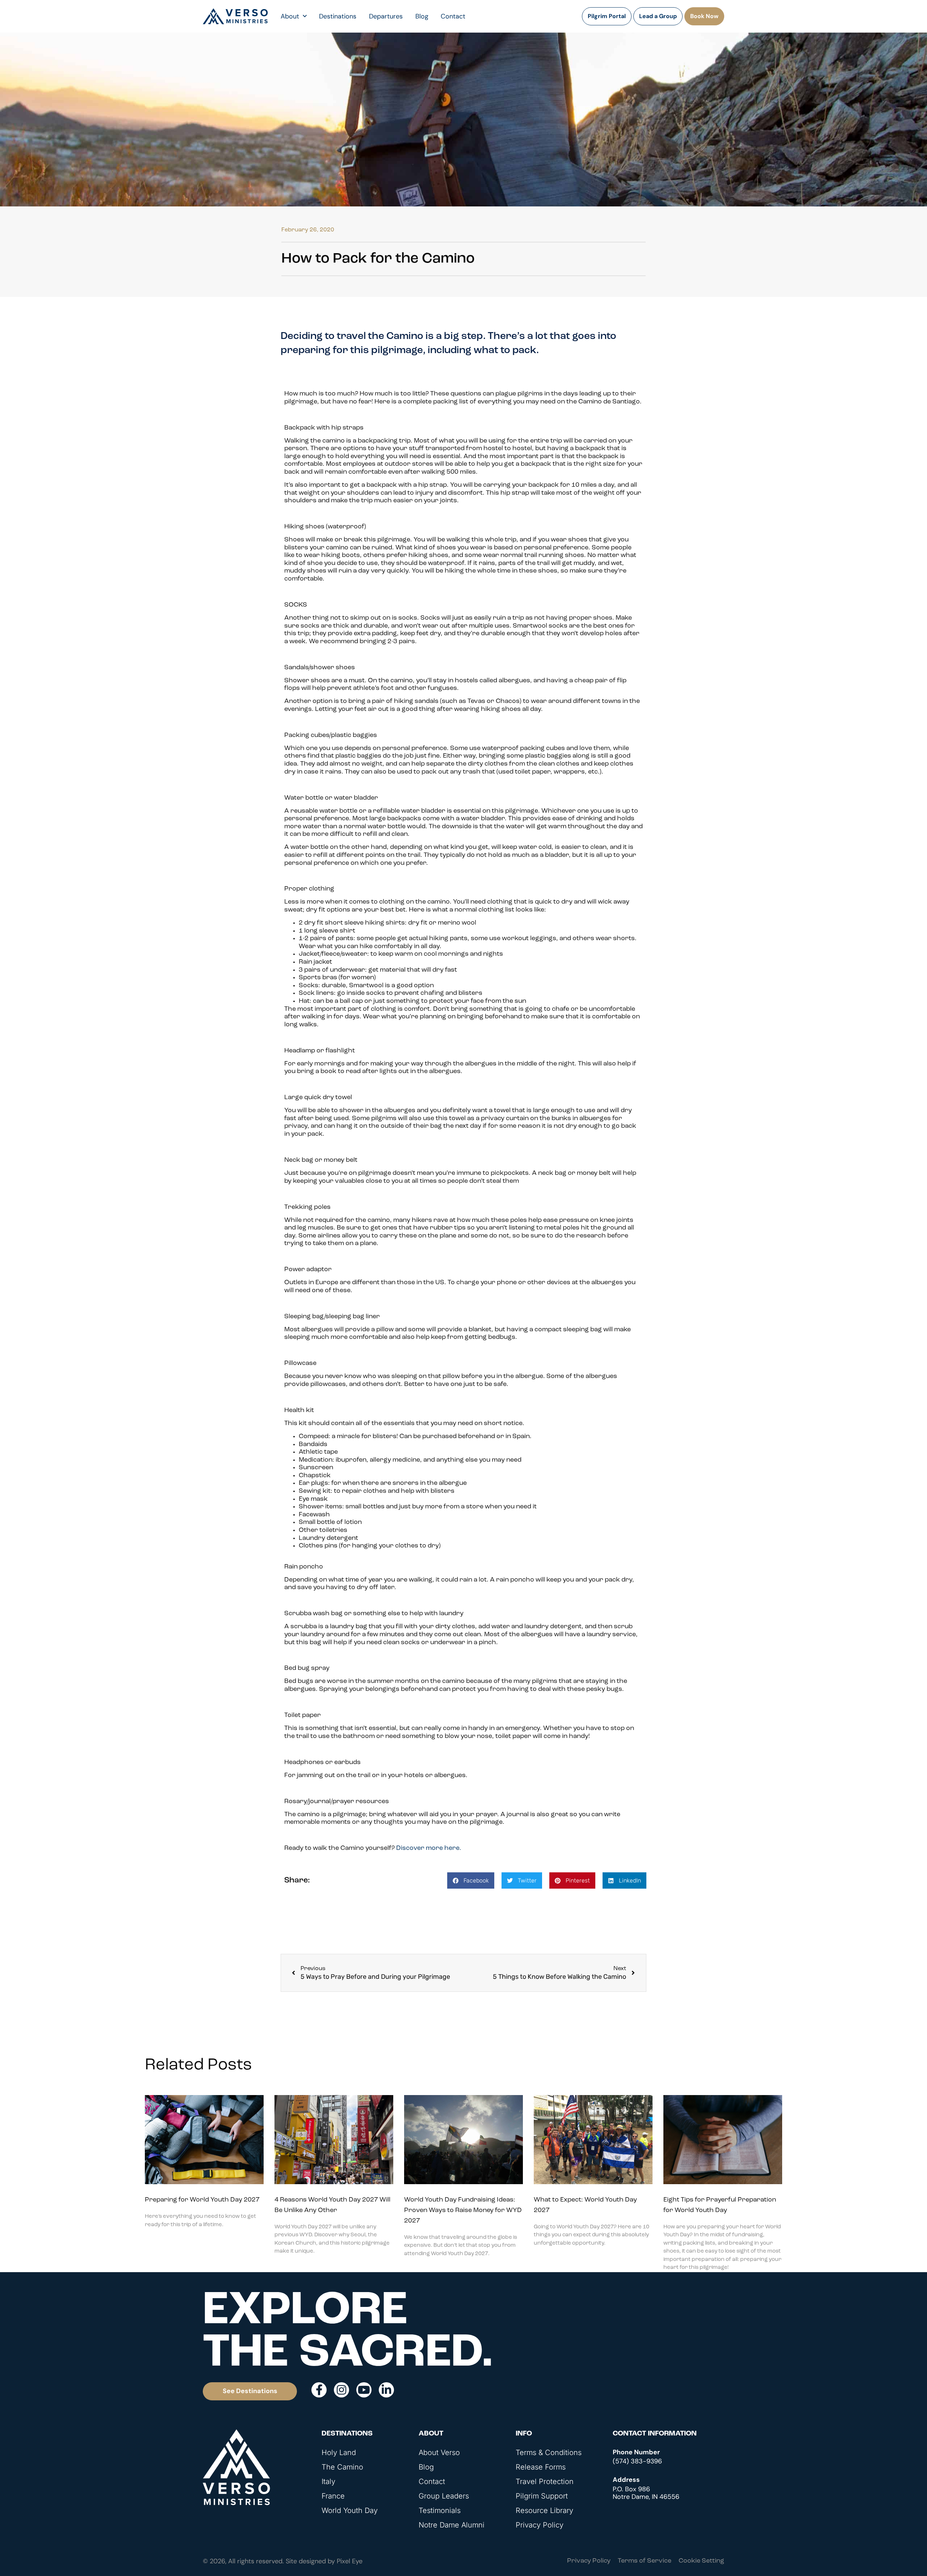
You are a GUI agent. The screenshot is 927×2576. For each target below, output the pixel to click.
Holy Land (339, 2453)
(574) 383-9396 (637, 2461)
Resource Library (544, 2510)
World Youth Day (350, 2510)
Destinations (338, 16)
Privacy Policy (540, 2525)
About (290, 16)
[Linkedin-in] (386, 2390)
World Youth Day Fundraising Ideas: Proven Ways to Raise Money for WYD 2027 (463, 2211)
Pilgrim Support (542, 2496)
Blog (422, 16)
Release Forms (541, 2467)
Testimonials (440, 2510)
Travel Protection (545, 2481)
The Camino (342, 2467)
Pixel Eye (350, 2561)
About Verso (439, 2453)
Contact (453, 16)
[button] (471, 1880)
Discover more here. (429, 1848)
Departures (386, 16)
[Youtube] (364, 2390)
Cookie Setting (701, 2561)
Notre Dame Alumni (452, 2525)
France (333, 2496)
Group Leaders (444, 2496)
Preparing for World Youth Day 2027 (202, 2200)
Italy (328, 2481)
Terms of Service (645, 2561)
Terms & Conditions (549, 2453)
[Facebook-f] (319, 2390)
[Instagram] (341, 2390)
